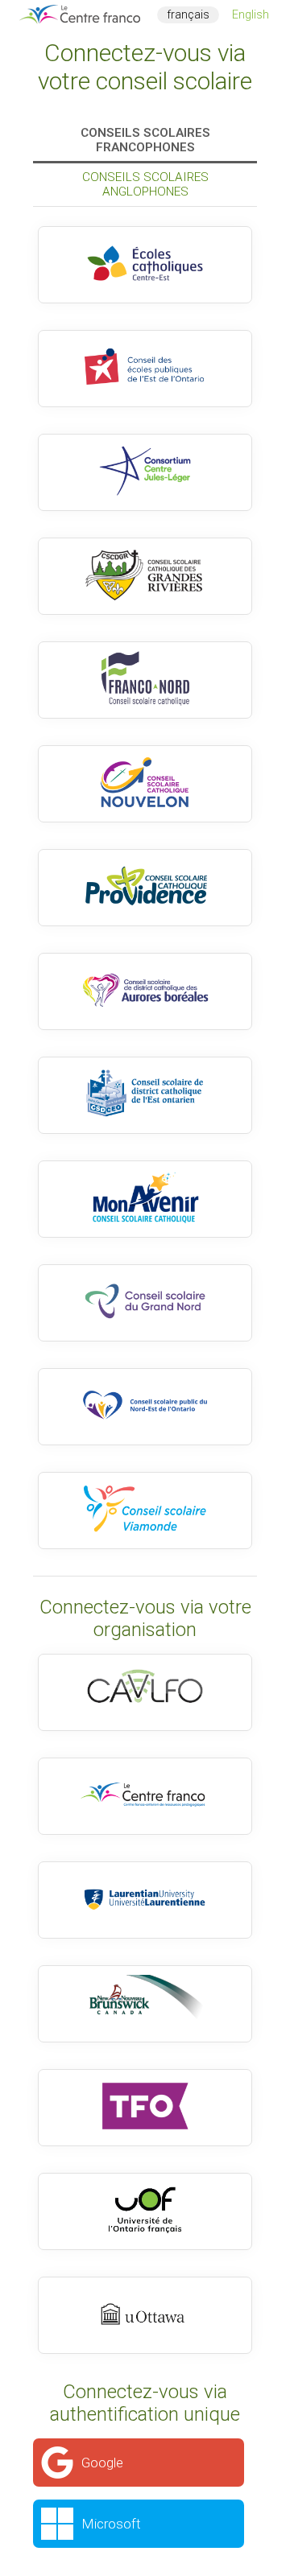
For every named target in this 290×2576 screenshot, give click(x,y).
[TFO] (145, 2108)
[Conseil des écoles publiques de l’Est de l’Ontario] (145, 369)
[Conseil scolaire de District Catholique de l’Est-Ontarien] (145, 1095)
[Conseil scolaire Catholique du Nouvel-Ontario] (145, 784)
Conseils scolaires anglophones (145, 184)
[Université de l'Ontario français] (145, 2211)
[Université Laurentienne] (145, 1900)
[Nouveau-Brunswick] (145, 2004)
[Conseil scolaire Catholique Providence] (145, 888)
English (251, 15)
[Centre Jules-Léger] (145, 472)
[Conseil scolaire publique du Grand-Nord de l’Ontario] (145, 1303)
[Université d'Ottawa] (145, 2315)
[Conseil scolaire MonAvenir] (145, 1199)
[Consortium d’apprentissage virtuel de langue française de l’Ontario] (145, 1692)
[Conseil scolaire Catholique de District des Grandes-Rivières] (145, 576)
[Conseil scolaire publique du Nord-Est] (145, 1407)
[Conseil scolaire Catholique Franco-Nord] (145, 680)
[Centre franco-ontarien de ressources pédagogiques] (145, 1796)
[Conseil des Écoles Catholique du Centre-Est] (145, 265)
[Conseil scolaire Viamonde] (145, 1511)
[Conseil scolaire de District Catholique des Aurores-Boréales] (145, 991)
